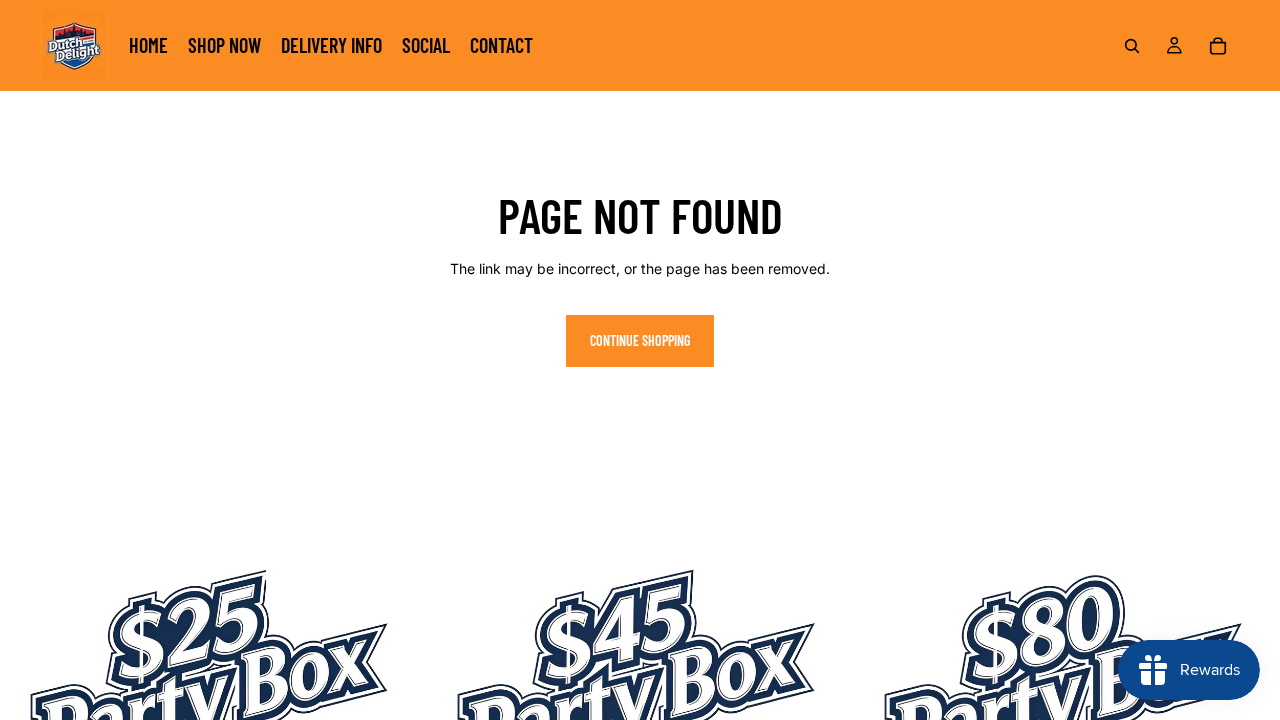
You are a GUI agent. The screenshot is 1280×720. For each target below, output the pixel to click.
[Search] (1132, 46)
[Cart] (1218, 46)
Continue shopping (640, 340)
